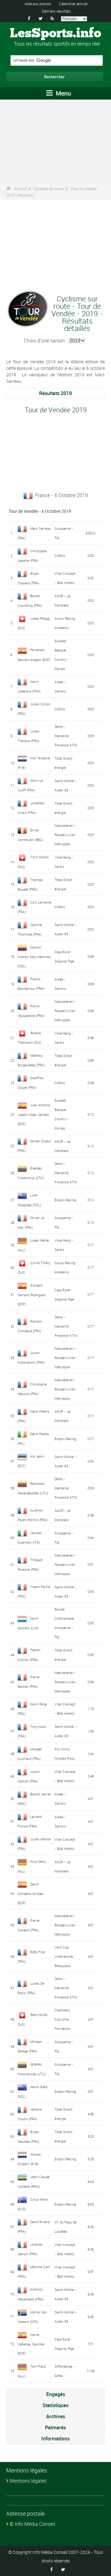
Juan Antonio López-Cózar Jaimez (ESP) (34, 1114)
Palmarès (55, 2427)
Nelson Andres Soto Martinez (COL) (34, 957)
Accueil (21, 189)
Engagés (56, 2394)
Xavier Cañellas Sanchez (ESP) (31, 2344)
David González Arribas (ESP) (31, 1893)
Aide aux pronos (38, 4)
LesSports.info (55, 34)
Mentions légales (28, 2481)
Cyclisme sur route (48, 189)
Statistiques (55, 2405)
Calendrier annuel (73, 4)
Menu (63, 93)
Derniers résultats (56, 11)
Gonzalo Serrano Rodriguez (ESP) (32, 1295)
